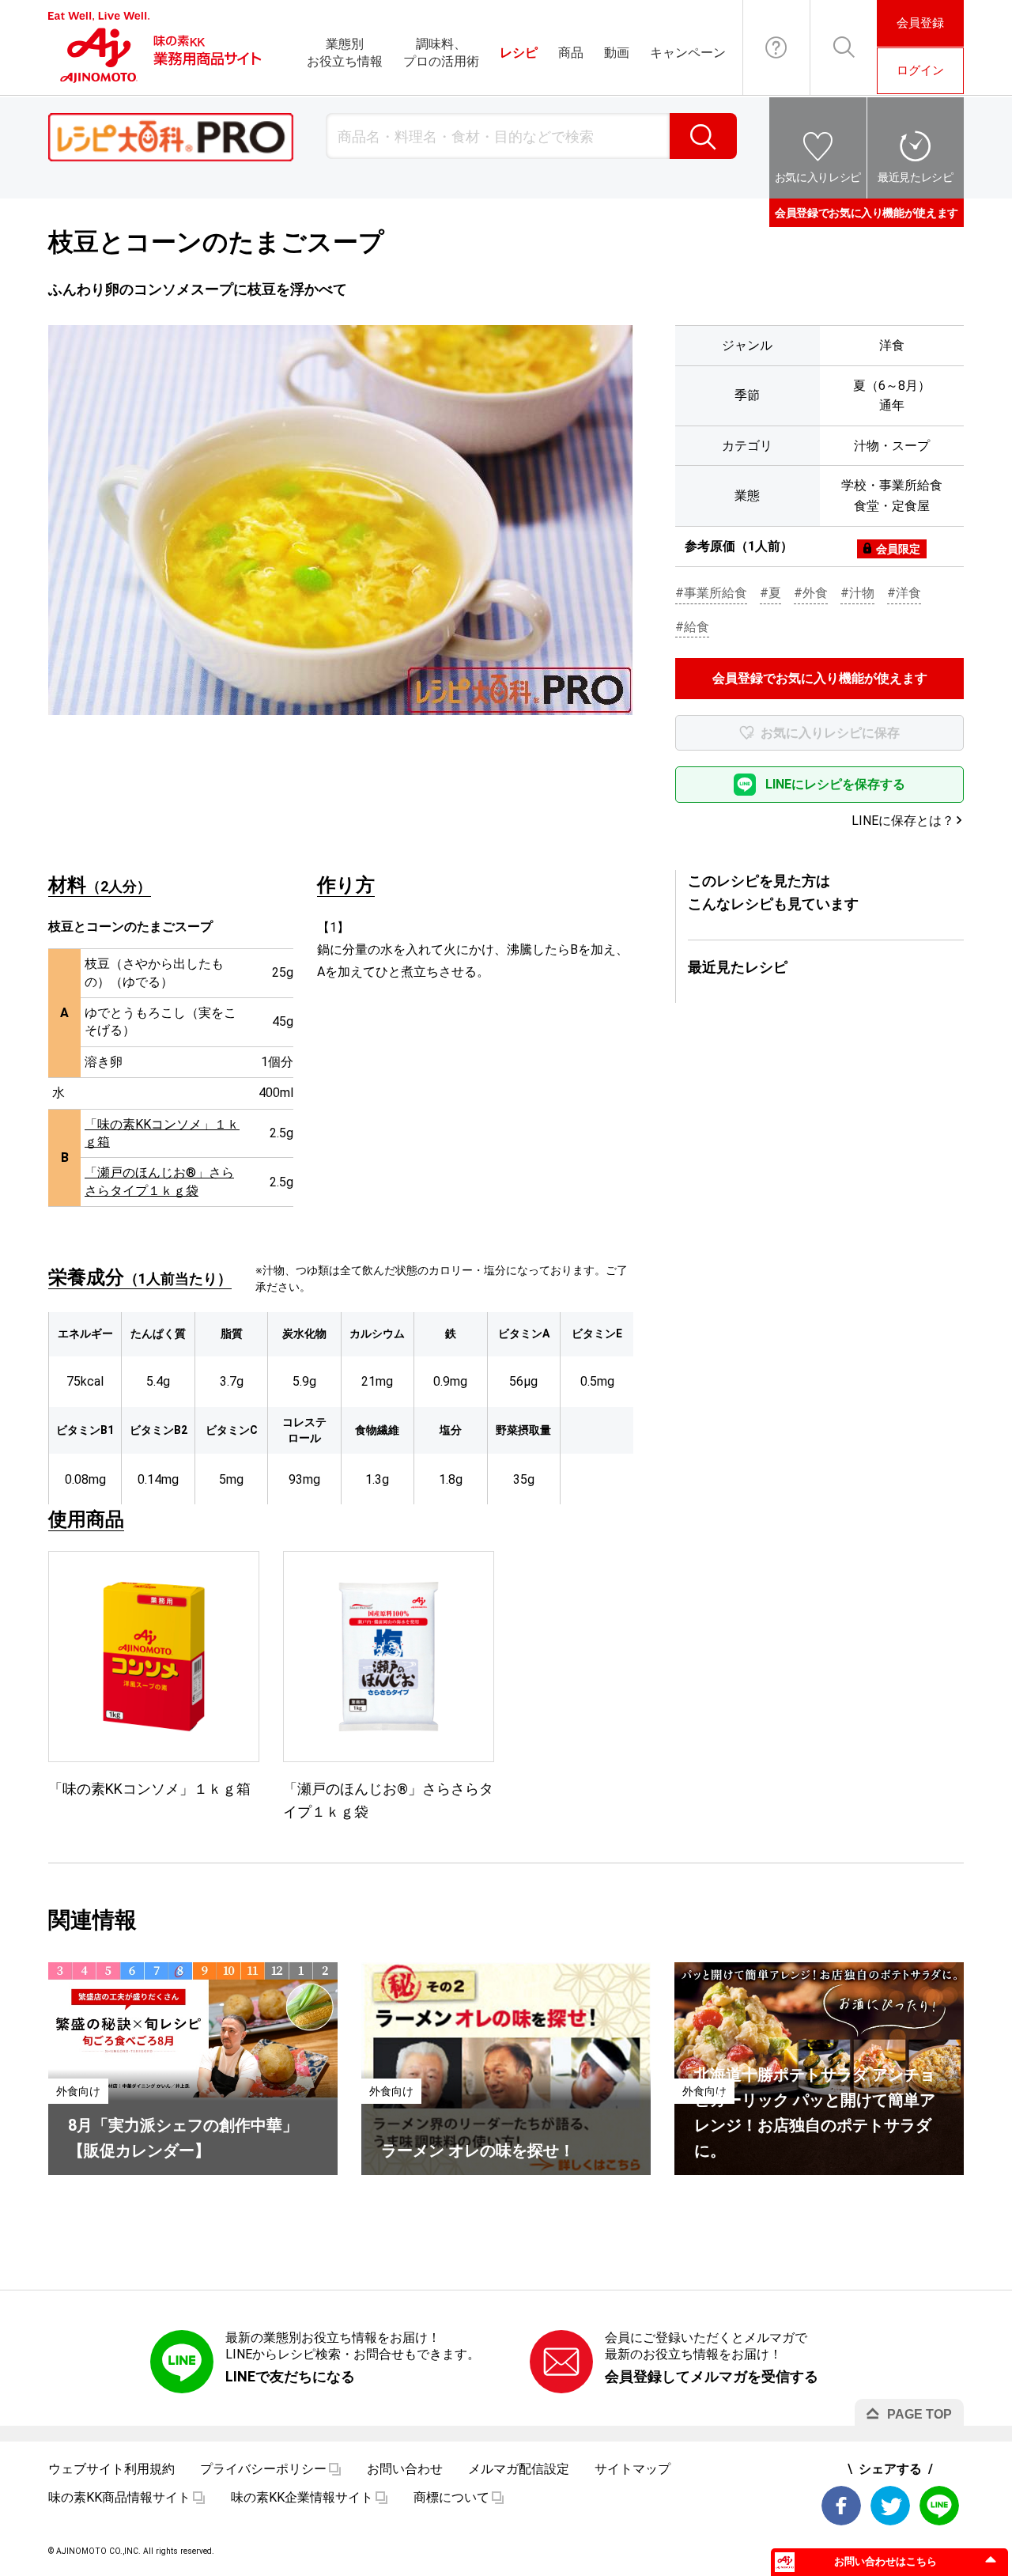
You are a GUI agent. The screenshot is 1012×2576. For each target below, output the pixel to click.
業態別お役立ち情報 (345, 53)
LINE (939, 2506)
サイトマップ (632, 2469)
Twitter (890, 2506)
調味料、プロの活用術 (441, 53)
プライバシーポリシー (263, 2469)
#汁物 (857, 593)
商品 (571, 53)
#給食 (692, 627)
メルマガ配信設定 (519, 2469)
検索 (703, 136)
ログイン (920, 70)
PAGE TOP (919, 2414)
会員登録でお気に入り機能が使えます (867, 213)
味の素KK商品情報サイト (119, 2497)
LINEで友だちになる (290, 2376)
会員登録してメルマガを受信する (712, 2376)
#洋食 (904, 593)
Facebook (841, 2506)
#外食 (811, 593)
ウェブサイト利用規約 (111, 2469)
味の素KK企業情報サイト (302, 2497)
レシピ (519, 53)
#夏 (770, 593)
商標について (451, 2497)
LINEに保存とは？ (903, 821)
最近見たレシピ (916, 177)
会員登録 (920, 23)
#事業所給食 (711, 593)
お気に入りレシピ (818, 177)
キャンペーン (688, 53)
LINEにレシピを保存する (835, 784)
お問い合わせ (776, 47)
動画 (617, 53)
